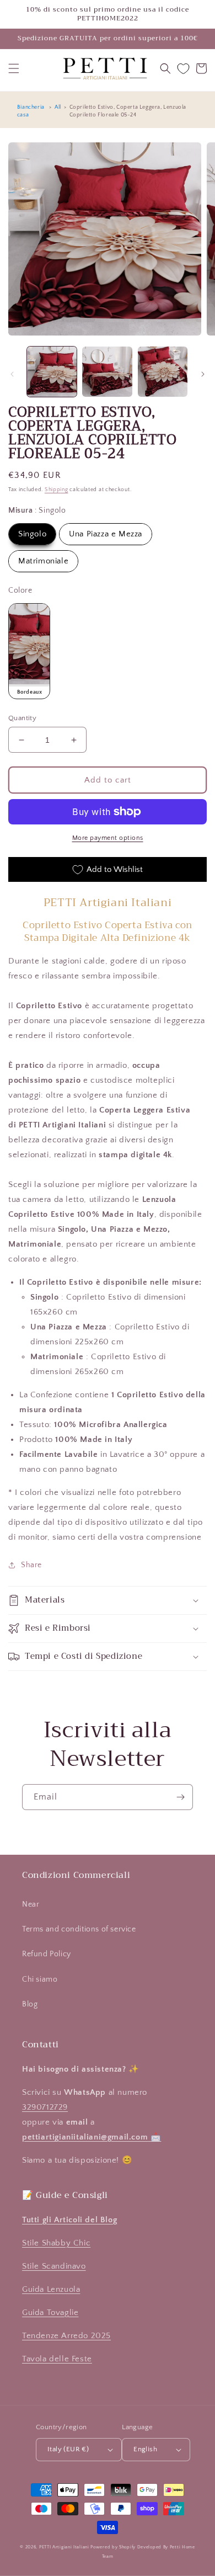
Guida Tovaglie (50, 2312)
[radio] (32, 534)
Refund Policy (47, 1954)
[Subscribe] (180, 1797)
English (145, 2449)
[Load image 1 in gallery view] (52, 371)
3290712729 (45, 2107)
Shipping (57, 490)
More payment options (108, 838)
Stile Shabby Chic (56, 2243)
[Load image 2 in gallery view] (107, 371)
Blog (30, 2004)
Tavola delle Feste (57, 2359)
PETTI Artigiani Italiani (64, 2547)
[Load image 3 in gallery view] (163, 371)
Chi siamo (40, 1979)
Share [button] (31, 1565)
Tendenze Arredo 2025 (66, 2336)
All (58, 107)
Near (31, 1904)
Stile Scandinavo (54, 2266)
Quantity (22, 718)
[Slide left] (12, 374)
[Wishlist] (183, 69)
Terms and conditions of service (79, 1929)
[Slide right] (203, 374)
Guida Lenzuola (51, 2289)
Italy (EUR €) (68, 2449)
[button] (14, 68)
